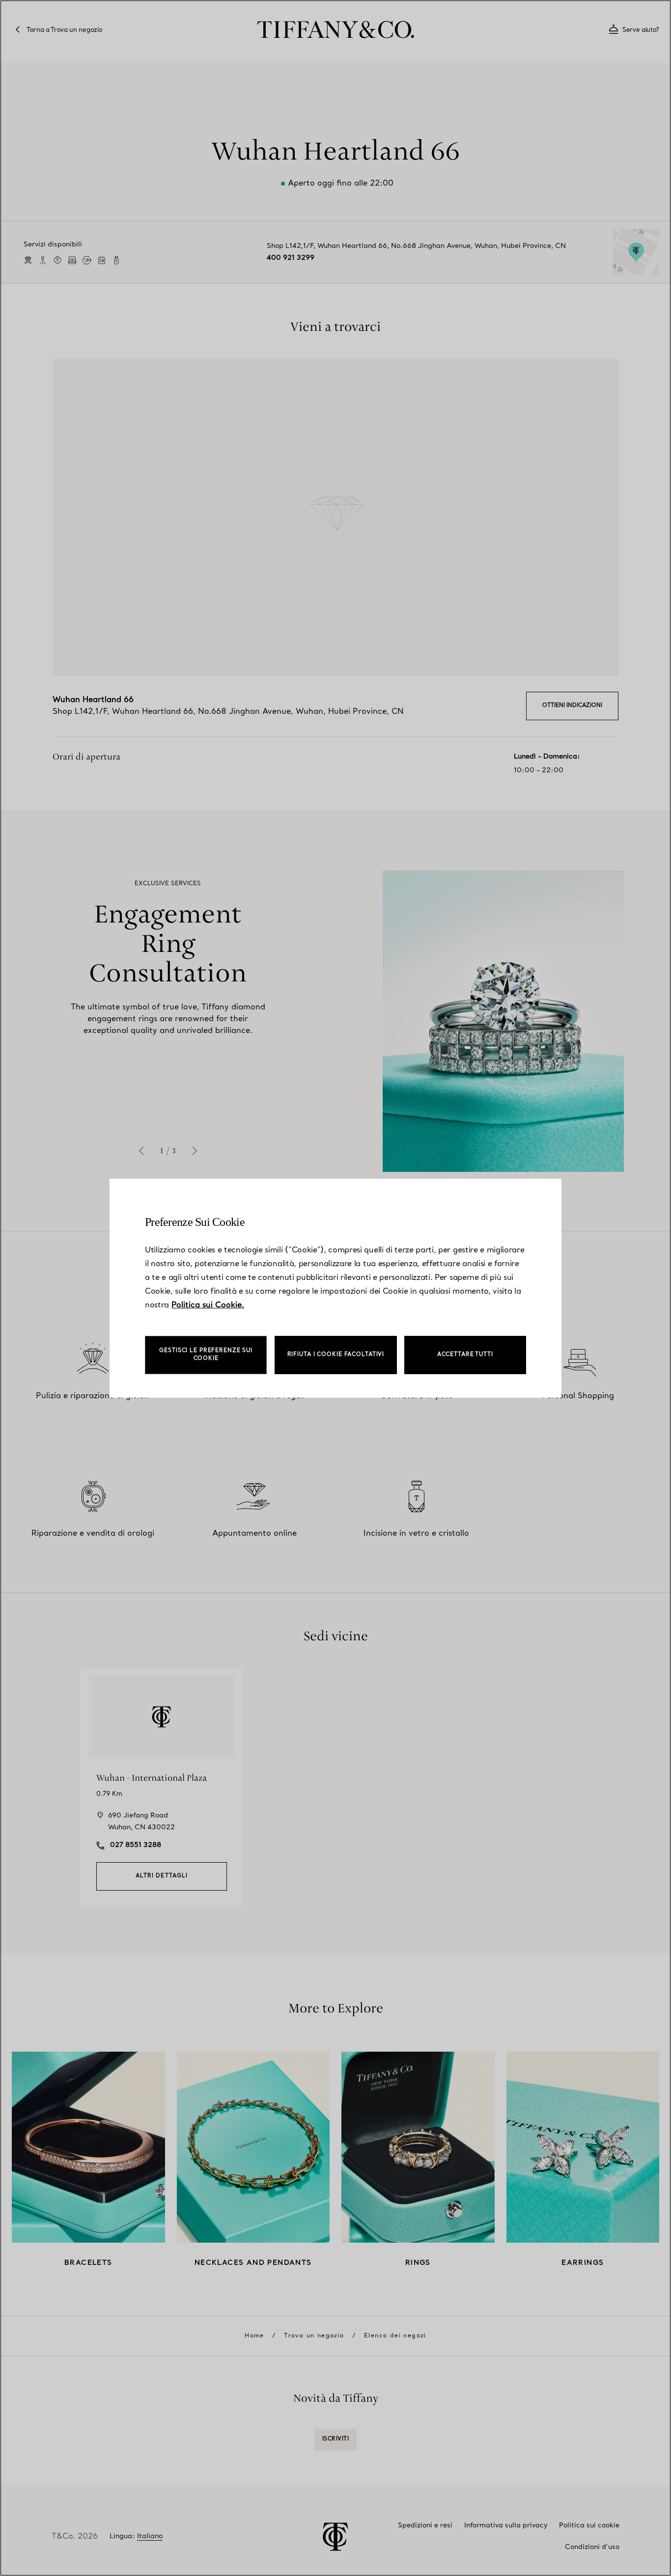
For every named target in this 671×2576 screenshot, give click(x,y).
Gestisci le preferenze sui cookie (206, 1355)
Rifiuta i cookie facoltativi (336, 1355)
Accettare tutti (465, 1355)
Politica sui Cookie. (208, 1305)
